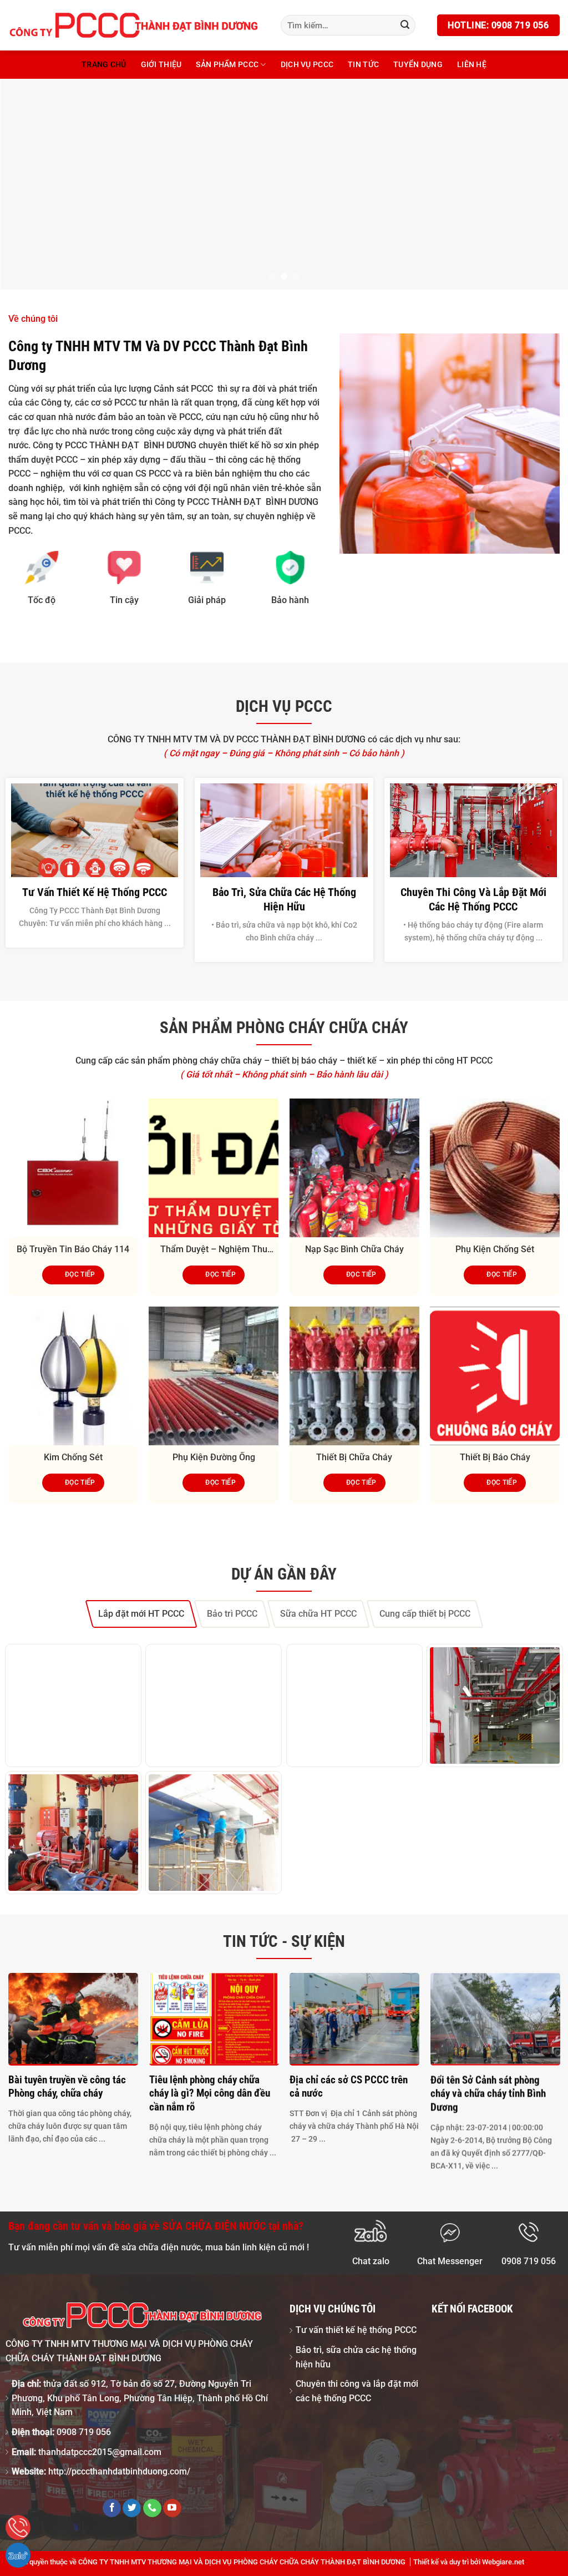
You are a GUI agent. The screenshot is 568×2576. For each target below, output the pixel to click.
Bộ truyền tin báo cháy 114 (73, 1249)
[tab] (141, 1614)
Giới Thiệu (161, 65)
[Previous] (26, 184)
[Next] (542, 184)
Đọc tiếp (80, 1274)
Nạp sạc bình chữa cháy (354, 1249)
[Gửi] (405, 26)
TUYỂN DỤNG (418, 65)
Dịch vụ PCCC (307, 65)
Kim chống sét (73, 1457)
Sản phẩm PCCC (227, 65)
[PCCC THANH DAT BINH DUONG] (133, 25)
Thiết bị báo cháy (495, 1457)
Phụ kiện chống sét (495, 1249)
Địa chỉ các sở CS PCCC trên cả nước (349, 2086)
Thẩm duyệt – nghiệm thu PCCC (214, 1250)
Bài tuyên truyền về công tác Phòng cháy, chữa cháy (67, 2086)
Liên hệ (472, 65)
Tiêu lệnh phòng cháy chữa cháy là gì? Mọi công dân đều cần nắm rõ (209, 2093)
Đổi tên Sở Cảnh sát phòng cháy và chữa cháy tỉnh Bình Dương (488, 2093)
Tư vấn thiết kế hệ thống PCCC (95, 892)
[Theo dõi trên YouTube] (172, 2508)
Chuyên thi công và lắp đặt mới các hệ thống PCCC (473, 899)
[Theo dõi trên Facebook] (112, 2508)
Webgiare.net (503, 2562)
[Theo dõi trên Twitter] (132, 2508)
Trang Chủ (104, 65)
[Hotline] (18, 2527)
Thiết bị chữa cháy (354, 1457)
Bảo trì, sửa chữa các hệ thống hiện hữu (284, 899)
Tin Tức (363, 65)
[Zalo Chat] (18, 2555)
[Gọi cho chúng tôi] (152, 2508)
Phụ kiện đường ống (214, 1457)
